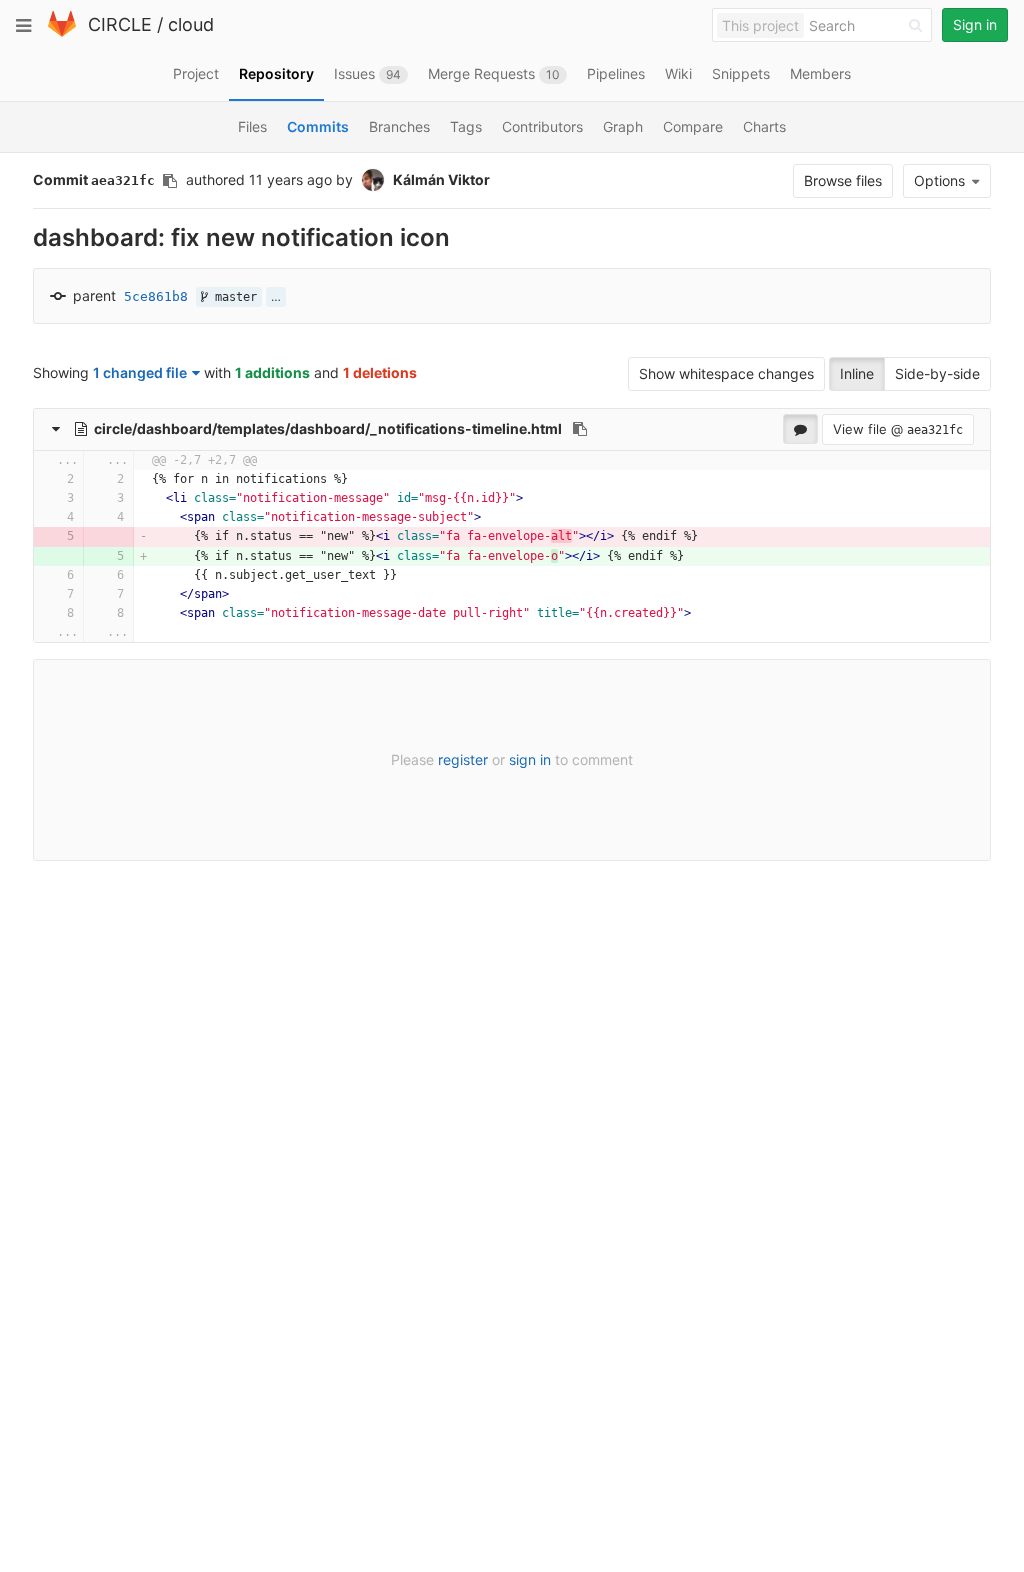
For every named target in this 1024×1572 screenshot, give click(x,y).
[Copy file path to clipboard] (580, 429)
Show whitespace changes (726, 373)
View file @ (898, 429)
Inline (857, 373)
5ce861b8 (156, 296)
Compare (693, 126)
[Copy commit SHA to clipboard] (170, 181)
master (232, 297)
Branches (399, 126)
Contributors (542, 126)
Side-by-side (937, 373)
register (463, 759)
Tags (466, 126)
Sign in (975, 24)
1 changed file (140, 372)
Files (252, 126)
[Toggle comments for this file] (800, 429)
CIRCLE (120, 24)
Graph (623, 126)
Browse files (843, 180)
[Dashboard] (62, 32)
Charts (764, 126)
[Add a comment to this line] (34, 479)
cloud (191, 24)
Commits (318, 126)
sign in (530, 759)
